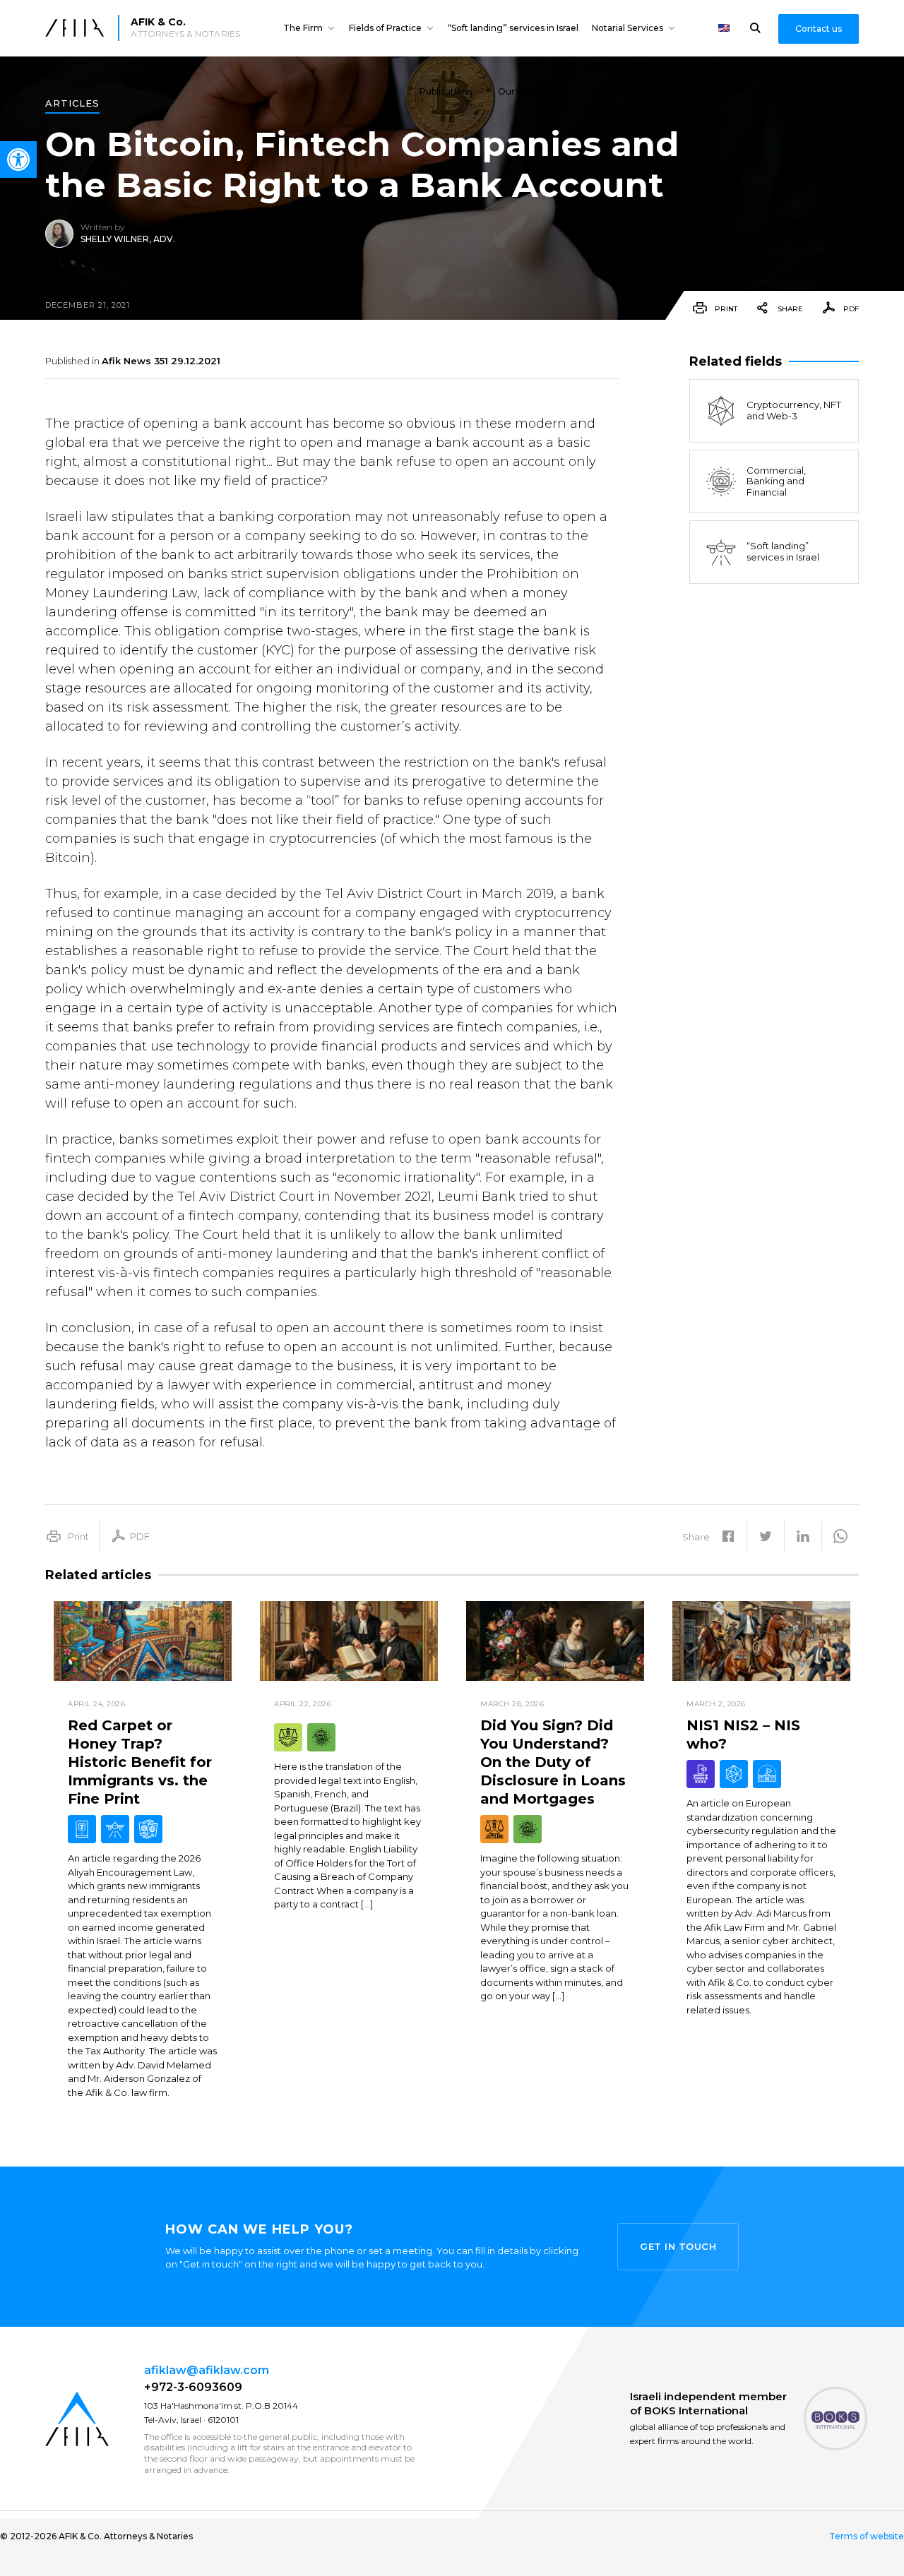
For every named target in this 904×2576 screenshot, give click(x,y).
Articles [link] (72, 104)
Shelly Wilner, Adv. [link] (128, 239)
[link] (18, 160)
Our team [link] (519, 91)
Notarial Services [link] (628, 28)
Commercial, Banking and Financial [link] (776, 481)
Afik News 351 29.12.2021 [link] (161, 361)
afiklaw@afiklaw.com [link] (207, 2370)
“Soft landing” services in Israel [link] (513, 28)
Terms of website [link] (867, 2536)
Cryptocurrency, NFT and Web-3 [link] (794, 411)
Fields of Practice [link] (385, 28)
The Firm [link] (303, 28)
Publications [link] (446, 91)
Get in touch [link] (678, 2246)
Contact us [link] (819, 29)
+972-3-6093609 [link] (193, 2387)
